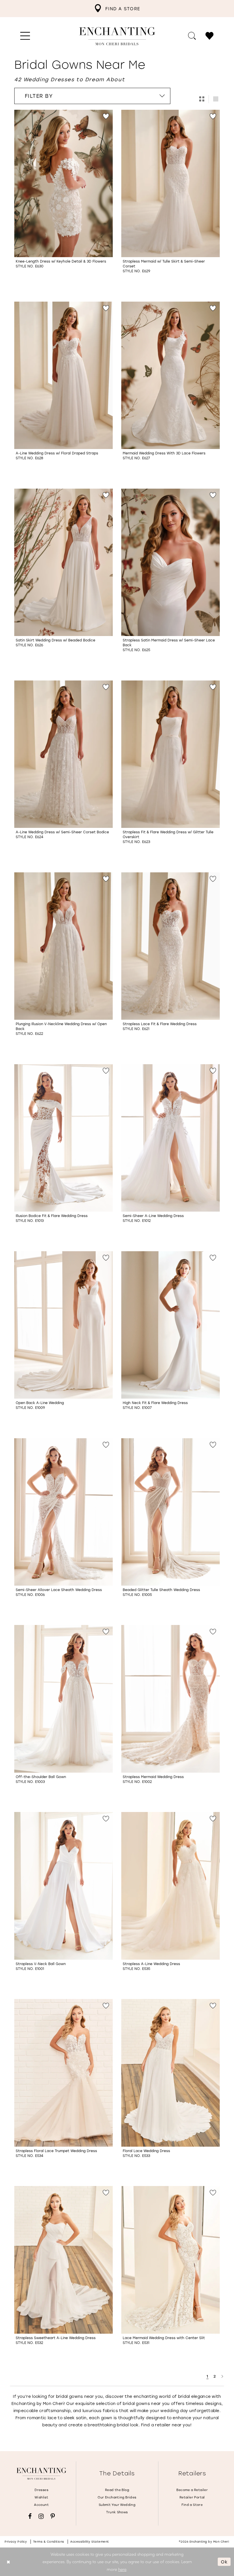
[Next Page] (222, 2376)
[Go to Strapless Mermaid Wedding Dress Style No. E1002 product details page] (171, 1699)
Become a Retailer (192, 2490)
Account (41, 2505)
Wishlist (41, 2497)
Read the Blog (117, 2490)
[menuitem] (117, 9)
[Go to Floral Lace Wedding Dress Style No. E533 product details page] (171, 2073)
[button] (25, 36)
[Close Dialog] (8, 2562)
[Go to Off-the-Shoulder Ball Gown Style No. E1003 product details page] (63, 1699)
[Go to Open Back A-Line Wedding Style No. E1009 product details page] (63, 1325)
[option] (63, 199)
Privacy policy (16, 2542)
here (122, 2569)
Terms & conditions (49, 2542)
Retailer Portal (192, 2497)
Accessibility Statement (90, 2542)
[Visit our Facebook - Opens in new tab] (30, 2516)
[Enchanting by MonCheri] (41, 2474)
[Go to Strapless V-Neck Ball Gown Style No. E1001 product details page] (63, 1886)
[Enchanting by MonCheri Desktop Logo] (117, 36)
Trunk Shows (117, 2512)
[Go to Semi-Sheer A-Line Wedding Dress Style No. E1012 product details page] (171, 1138)
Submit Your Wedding (117, 2505)
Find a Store (192, 2505)
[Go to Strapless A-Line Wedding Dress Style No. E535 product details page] (171, 1886)
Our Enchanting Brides (117, 2497)
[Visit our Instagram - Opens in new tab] (41, 2516)
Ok (224, 2561)
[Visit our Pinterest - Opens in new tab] (53, 2516)
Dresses (41, 2490)
